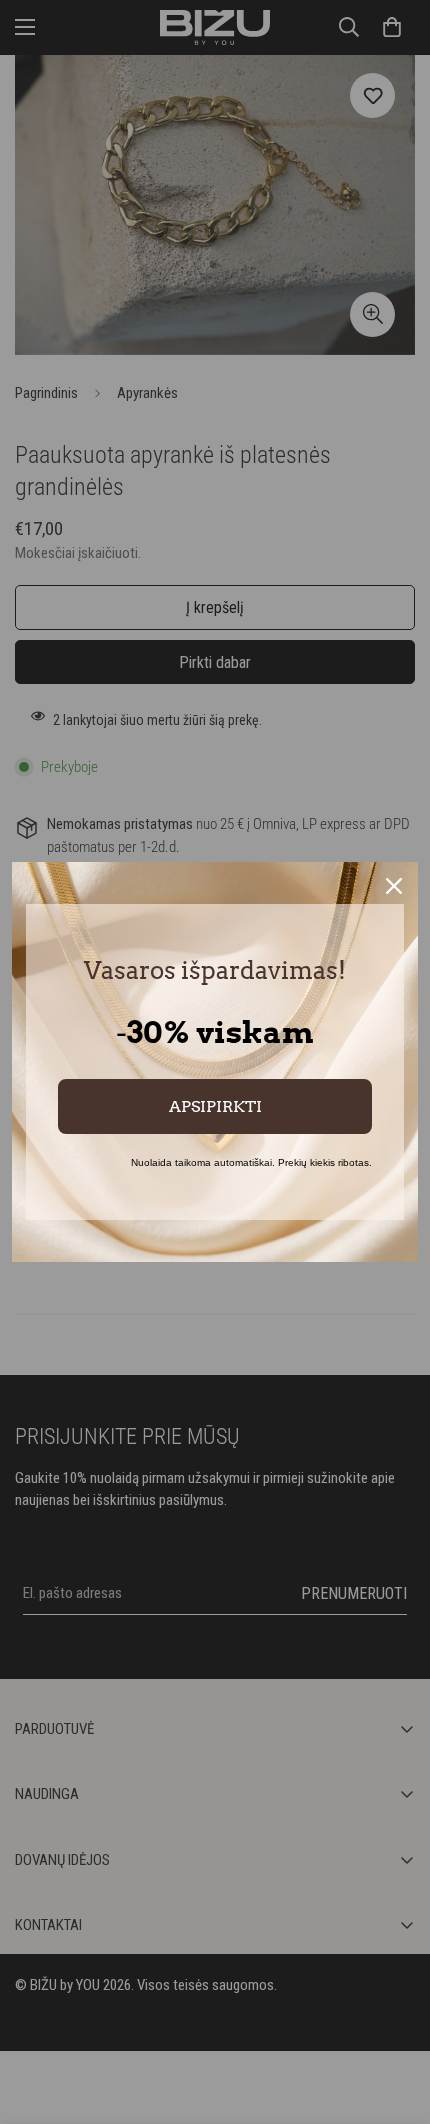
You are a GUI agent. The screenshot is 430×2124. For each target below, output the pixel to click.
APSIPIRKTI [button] (215, 1106)
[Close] (394, 886)
